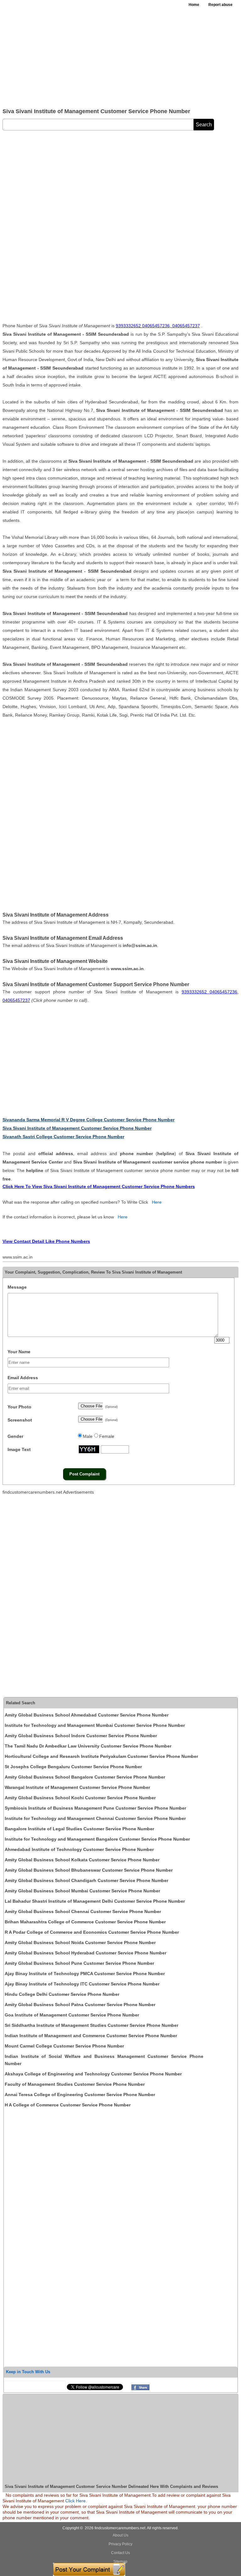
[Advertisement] (120, 56)
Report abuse (220, 5)
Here (157, 1202)
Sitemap (120, 2562)
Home (194, 5)
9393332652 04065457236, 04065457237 (158, 326)
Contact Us (120, 2553)
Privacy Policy (120, 2544)
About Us (120, 2535)
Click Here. (76, 2501)
